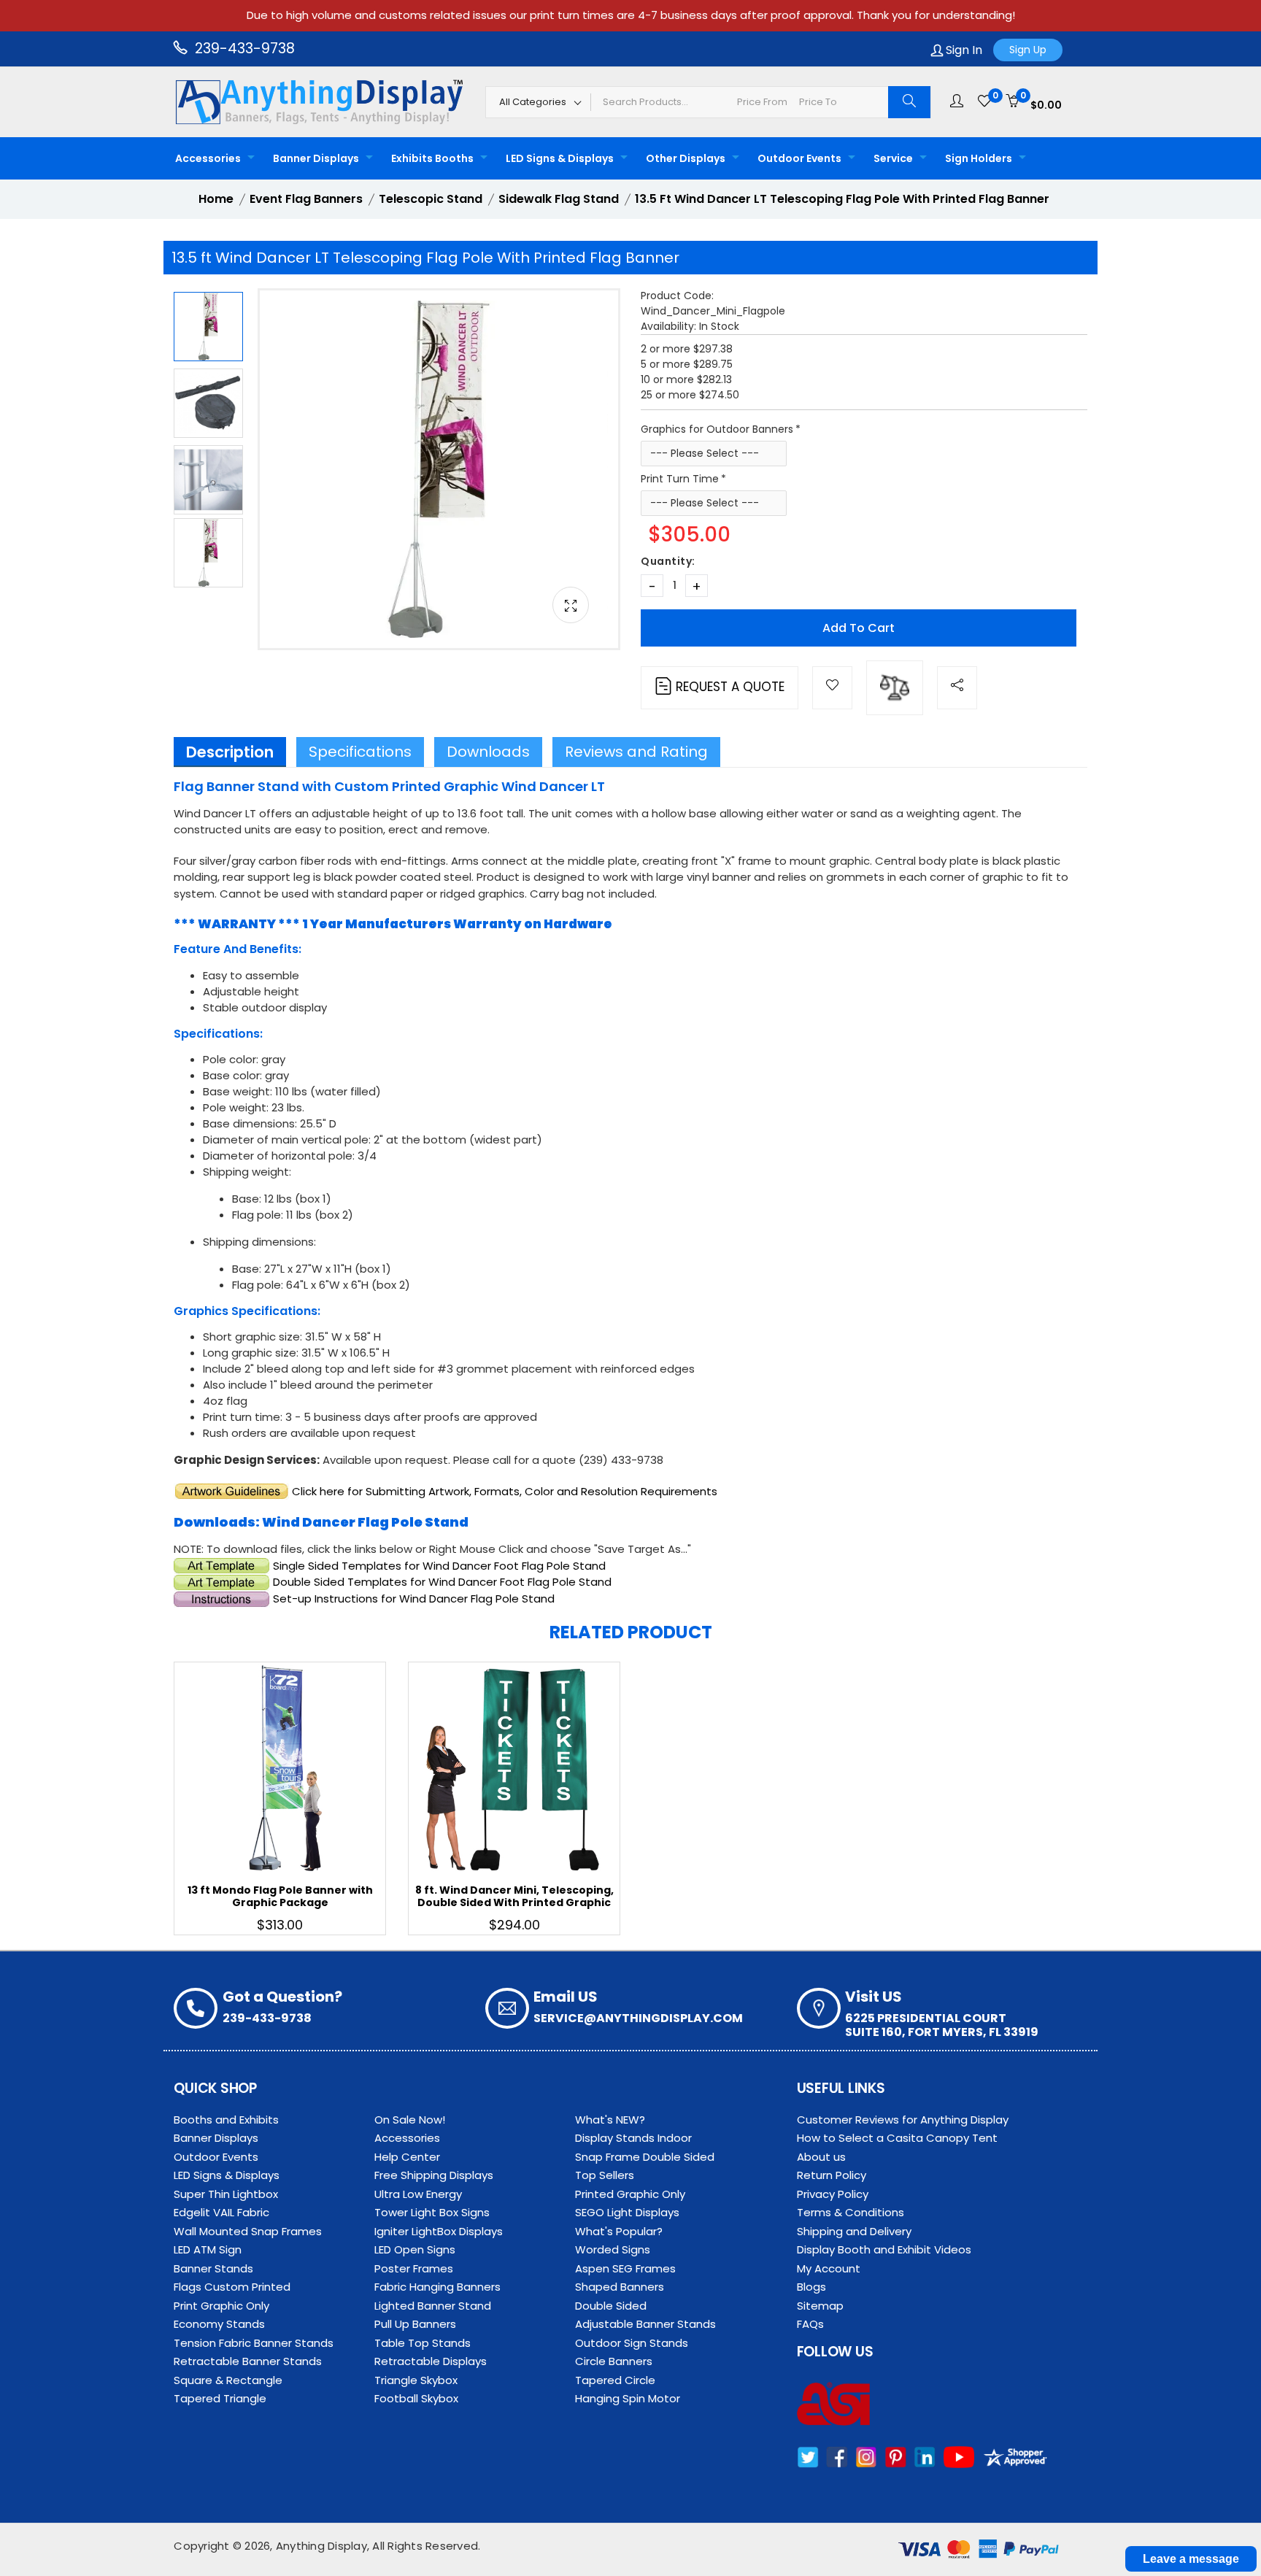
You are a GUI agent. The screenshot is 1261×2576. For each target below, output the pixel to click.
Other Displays (686, 158)
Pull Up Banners (415, 2324)
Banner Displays (316, 158)
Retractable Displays (431, 2361)
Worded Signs (613, 2249)
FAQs (810, 2324)
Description (230, 752)
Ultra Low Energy (418, 2194)
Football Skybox (416, 2398)
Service (893, 158)
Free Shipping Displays (434, 2175)
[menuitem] (211, 158)
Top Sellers (605, 2175)
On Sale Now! (410, 2120)
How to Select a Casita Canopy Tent (897, 2138)
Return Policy (832, 2175)
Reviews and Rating (636, 752)
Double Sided (611, 2306)
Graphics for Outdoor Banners (717, 429)
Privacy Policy (833, 2194)
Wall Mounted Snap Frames (248, 2231)
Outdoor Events (799, 158)
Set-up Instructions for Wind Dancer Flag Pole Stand (414, 1599)
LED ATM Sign (208, 2249)
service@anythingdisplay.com (638, 2018)
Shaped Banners (620, 2287)
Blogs (811, 2287)
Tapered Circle (615, 2380)
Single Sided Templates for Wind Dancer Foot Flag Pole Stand (439, 1566)
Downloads (488, 752)
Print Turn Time (680, 479)
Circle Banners (614, 2361)
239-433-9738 (243, 49)
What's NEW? (610, 2120)
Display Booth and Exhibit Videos (884, 2249)
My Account (829, 2268)
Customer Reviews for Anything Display (903, 2120)
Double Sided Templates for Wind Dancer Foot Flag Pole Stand (442, 1582)
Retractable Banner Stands (248, 2361)
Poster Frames (414, 2268)
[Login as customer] (957, 101)
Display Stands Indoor (633, 2138)
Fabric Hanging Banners (437, 2287)
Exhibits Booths (432, 158)
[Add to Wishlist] (832, 688)
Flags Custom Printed (232, 2287)
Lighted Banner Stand (433, 2306)
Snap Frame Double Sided (645, 2157)
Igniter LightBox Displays (439, 2231)
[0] (984, 101)
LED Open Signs (415, 2249)
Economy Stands (219, 2324)
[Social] (957, 688)
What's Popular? (619, 2231)
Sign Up (1028, 50)
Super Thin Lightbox (226, 2194)
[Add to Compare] (895, 688)
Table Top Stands (423, 2343)
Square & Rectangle (228, 2380)
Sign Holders (979, 158)
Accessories (208, 158)
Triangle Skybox (416, 2380)
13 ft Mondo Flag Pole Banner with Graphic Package (280, 1896)
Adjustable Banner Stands (645, 2324)
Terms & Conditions (851, 2212)
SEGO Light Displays (627, 2212)
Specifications (360, 752)
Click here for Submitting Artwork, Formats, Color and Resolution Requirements (505, 1491)
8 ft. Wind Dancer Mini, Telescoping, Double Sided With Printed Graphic (514, 1896)
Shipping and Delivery (854, 2231)
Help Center (407, 2157)
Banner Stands (213, 2268)
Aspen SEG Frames (625, 2268)
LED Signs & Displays (560, 158)
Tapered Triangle (220, 2398)
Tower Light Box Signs (432, 2212)
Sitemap (820, 2306)
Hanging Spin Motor (628, 2398)
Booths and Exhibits (226, 2120)
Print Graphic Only (221, 2306)
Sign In (963, 50)
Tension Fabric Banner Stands (254, 2343)
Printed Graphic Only (630, 2194)
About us (821, 2157)
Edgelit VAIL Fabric (221, 2212)
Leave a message (1191, 2559)
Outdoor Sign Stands (632, 2343)
